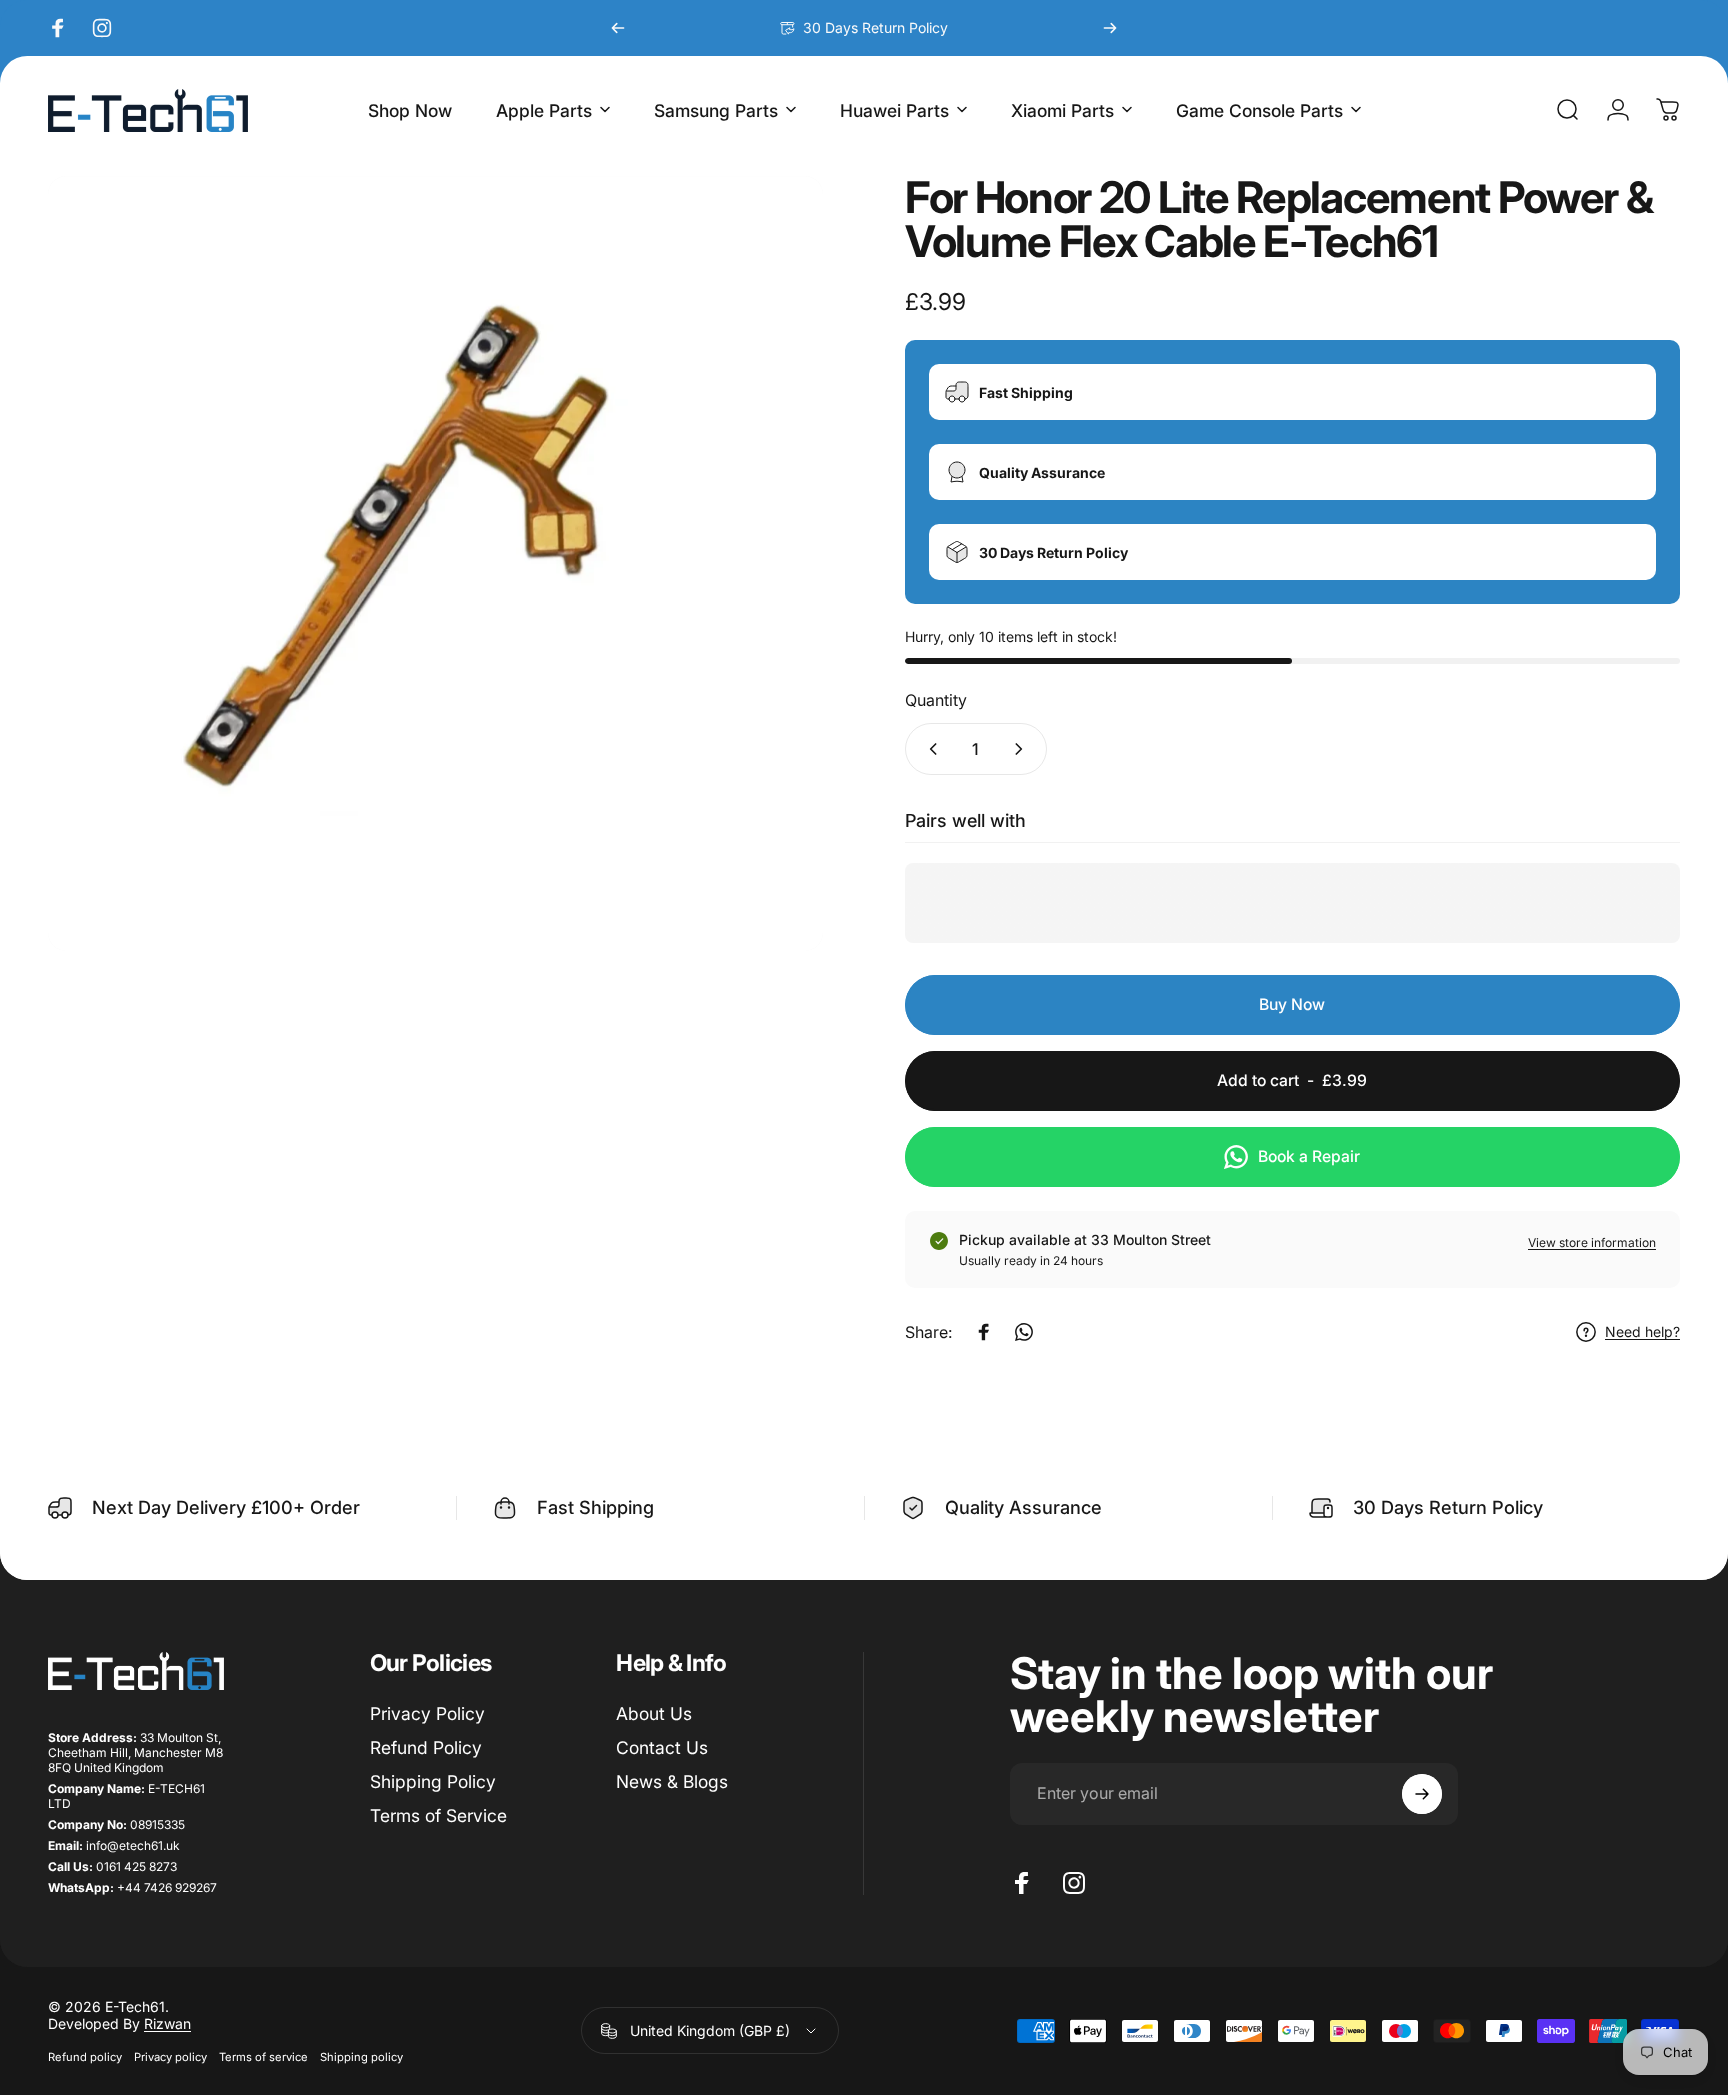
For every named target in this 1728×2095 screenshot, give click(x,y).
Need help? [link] (1642, 1331)
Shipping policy (361, 2057)
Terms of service (263, 2057)
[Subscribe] (1422, 1794)
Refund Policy (426, 1746)
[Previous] (618, 28)
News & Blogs (672, 1780)
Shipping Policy (433, 1780)
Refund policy (85, 2057)
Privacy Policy (427, 1713)
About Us (654, 1713)
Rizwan (167, 2023)
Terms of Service (438, 1814)
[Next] (1110, 28)
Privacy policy (170, 2057)
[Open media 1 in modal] (435, 563)
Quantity (936, 700)
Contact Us (662, 1746)
